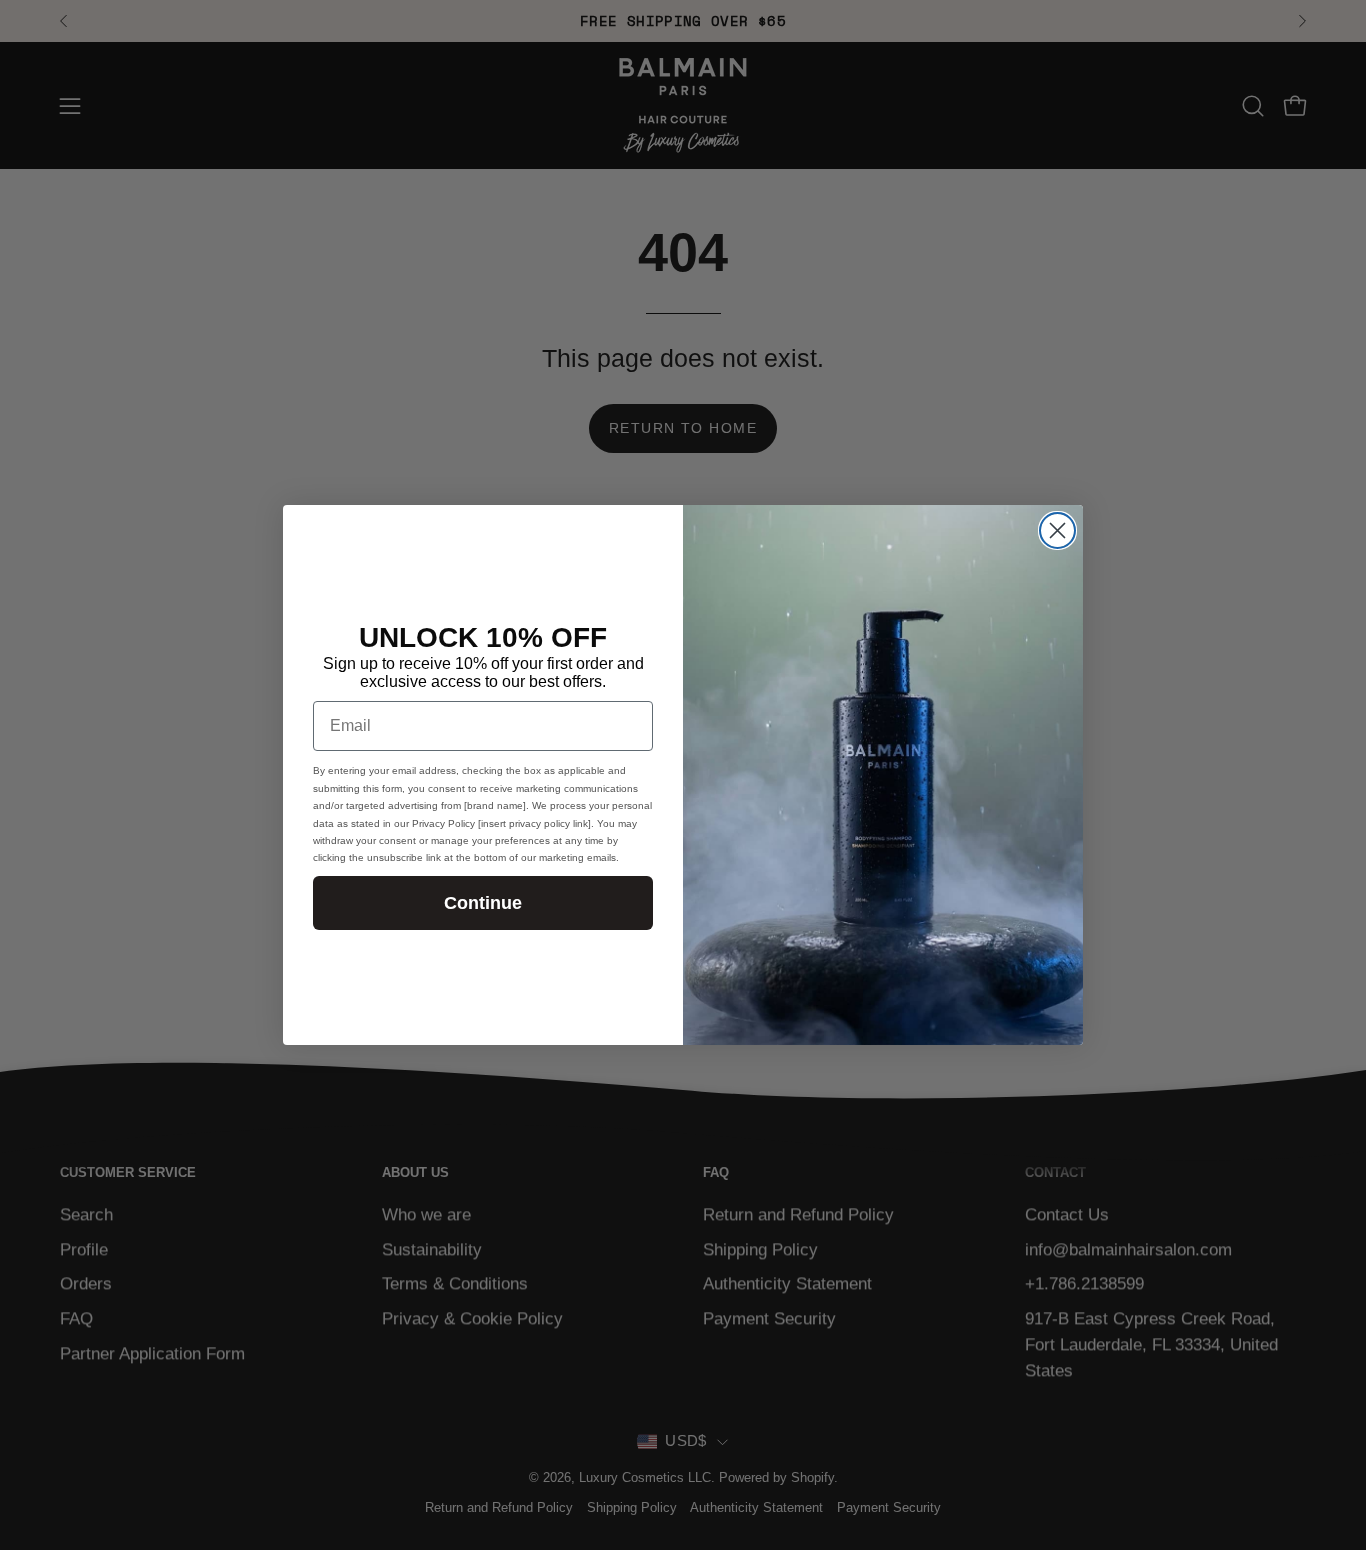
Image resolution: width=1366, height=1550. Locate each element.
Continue (483, 903)
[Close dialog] (1057, 530)
